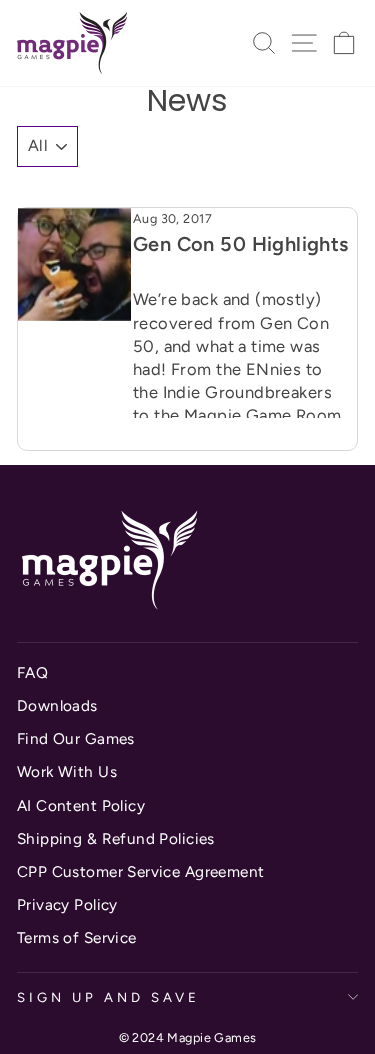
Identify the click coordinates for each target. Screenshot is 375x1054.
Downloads (57, 705)
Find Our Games (76, 738)
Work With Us (67, 771)
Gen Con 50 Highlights (241, 244)
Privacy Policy (67, 904)
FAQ (32, 672)
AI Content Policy (81, 805)
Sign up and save (108, 997)
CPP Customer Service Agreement (140, 871)
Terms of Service (77, 937)
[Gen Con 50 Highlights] (74, 264)
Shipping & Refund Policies (116, 838)
